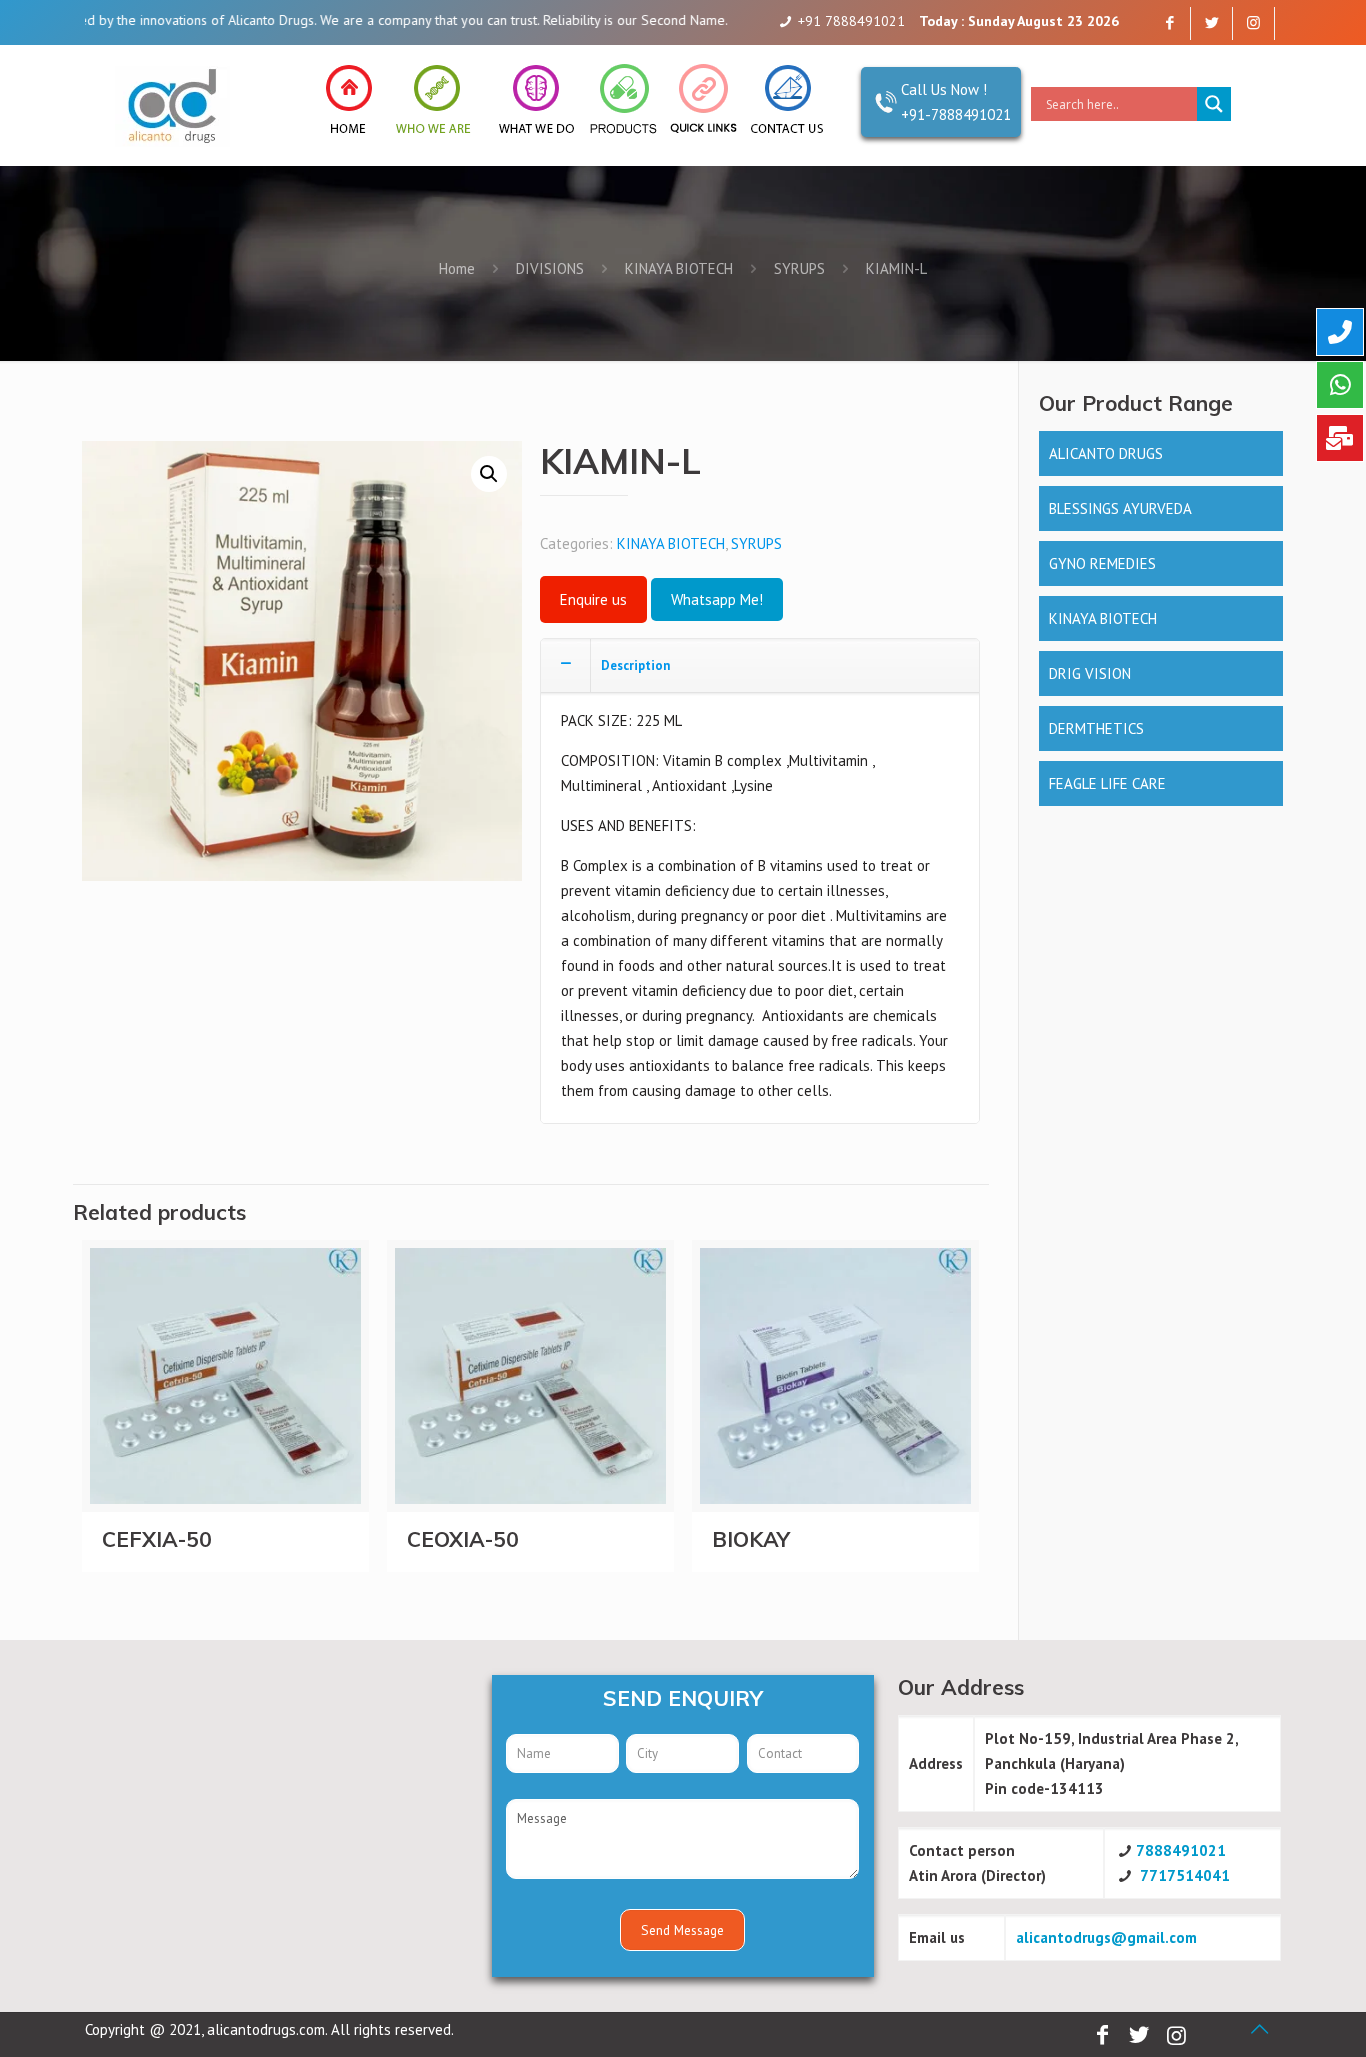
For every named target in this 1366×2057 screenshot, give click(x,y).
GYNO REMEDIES (1102, 563)
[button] (489, 474)
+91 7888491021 (851, 21)
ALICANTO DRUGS (1106, 453)
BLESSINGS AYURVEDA (1120, 508)
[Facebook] (1169, 22)
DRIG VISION (1090, 673)
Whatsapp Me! (717, 599)
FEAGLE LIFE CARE (1107, 783)
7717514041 (1185, 1875)
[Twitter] (1211, 22)
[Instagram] (1253, 22)
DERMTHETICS (1096, 728)
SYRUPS (799, 268)
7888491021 (1181, 1850)
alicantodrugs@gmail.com (1106, 1937)
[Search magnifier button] (1214, 104)
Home (457, 268)
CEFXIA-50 (157, 1539)
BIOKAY (751, 1539)
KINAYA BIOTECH (679, 268)
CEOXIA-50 (463, 1539)
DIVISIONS (550, 268)
